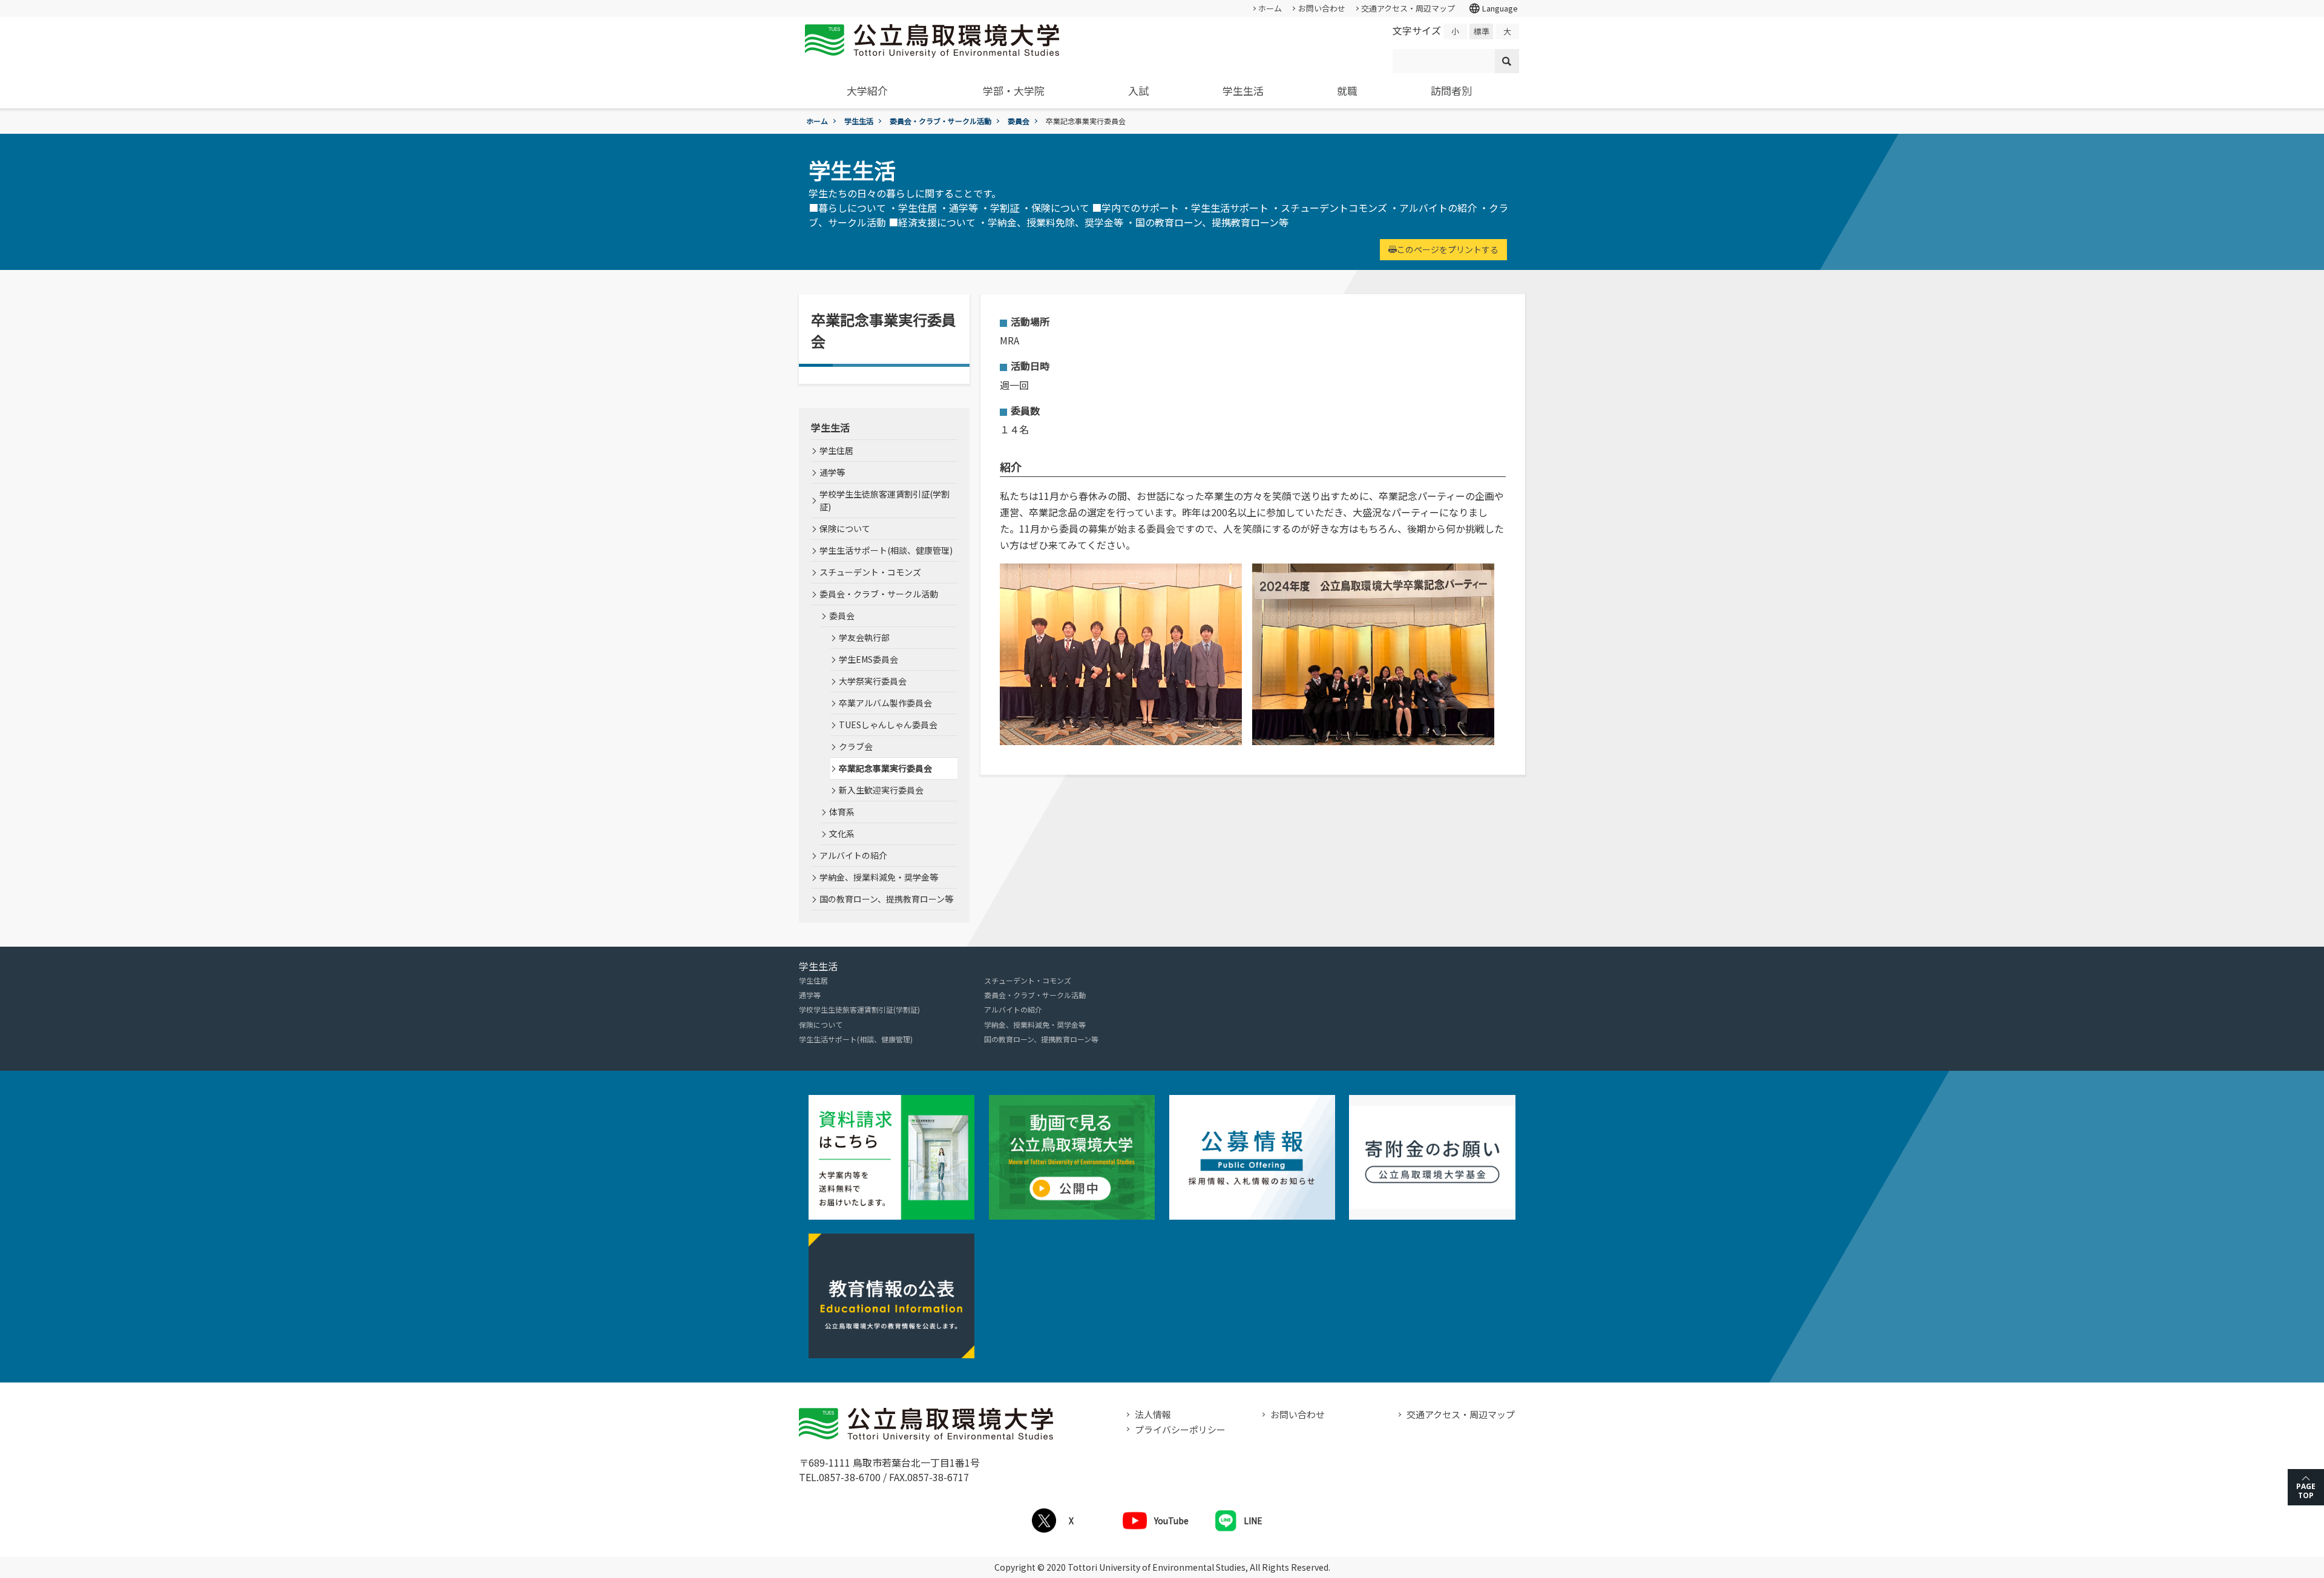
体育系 (842, 812)
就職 (1347, 90)
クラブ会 (856, 746)
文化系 (842, 833)
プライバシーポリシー (1180, 1429)
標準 (1482, 31)
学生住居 (836, 450)
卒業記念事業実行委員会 (885, 768)
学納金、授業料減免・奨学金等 (879, 877)
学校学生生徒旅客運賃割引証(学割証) (885, 500)
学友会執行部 (864, 637)
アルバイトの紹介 (853, 855)
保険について (845, 528)
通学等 (832, 472)
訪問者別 (1451, 90)
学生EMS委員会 (868, 659)
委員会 (1019, 121)
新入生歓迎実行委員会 (881, 790)
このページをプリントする (1448, 249)
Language (1493, 8)
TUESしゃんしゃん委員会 (888, 725)
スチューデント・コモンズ (870, 572)
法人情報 (1153, 1414)
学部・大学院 (1014, 90)
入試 (1138, 90)
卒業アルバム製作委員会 (885, 703)
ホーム (1270, 8)
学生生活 (1243, 90)
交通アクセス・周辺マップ (1408, 8)
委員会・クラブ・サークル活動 (940, 121)
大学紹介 (867, 90)
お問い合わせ (1322, 8)
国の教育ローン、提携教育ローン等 (886, 899)
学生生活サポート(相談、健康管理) (886, 550)
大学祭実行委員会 (873, 681)
